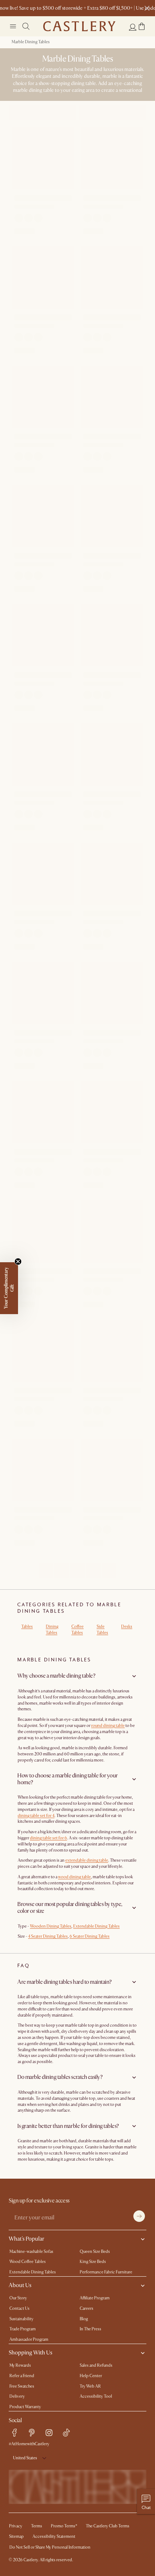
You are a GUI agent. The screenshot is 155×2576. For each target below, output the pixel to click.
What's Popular (26, 2239)
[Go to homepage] (79, 26)
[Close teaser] (18, 1262)
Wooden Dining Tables (51, 1926)
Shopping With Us (30, 2353)
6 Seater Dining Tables (90, 1936)
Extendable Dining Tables (96, 1926)
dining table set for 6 (48, 1838)
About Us (20, 2285)
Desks (127, 1627)
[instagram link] (49, 2433)
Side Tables (102, 1630)
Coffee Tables (77, 1630)
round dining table (108, 1726)
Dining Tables (52, 1630)
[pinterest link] (32, 2433)
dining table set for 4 (36, 1816)
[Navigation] (13, 26)
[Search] (26, 26)
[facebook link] (14, 2433)
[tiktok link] (66, 2433)
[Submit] (139, 2216)
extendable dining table (87, 1860)
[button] (142, 26)
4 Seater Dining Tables (48, 1936)
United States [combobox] (25, 2458)
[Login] (133, 27)
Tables (27, 1627)
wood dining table (74, 1877)
